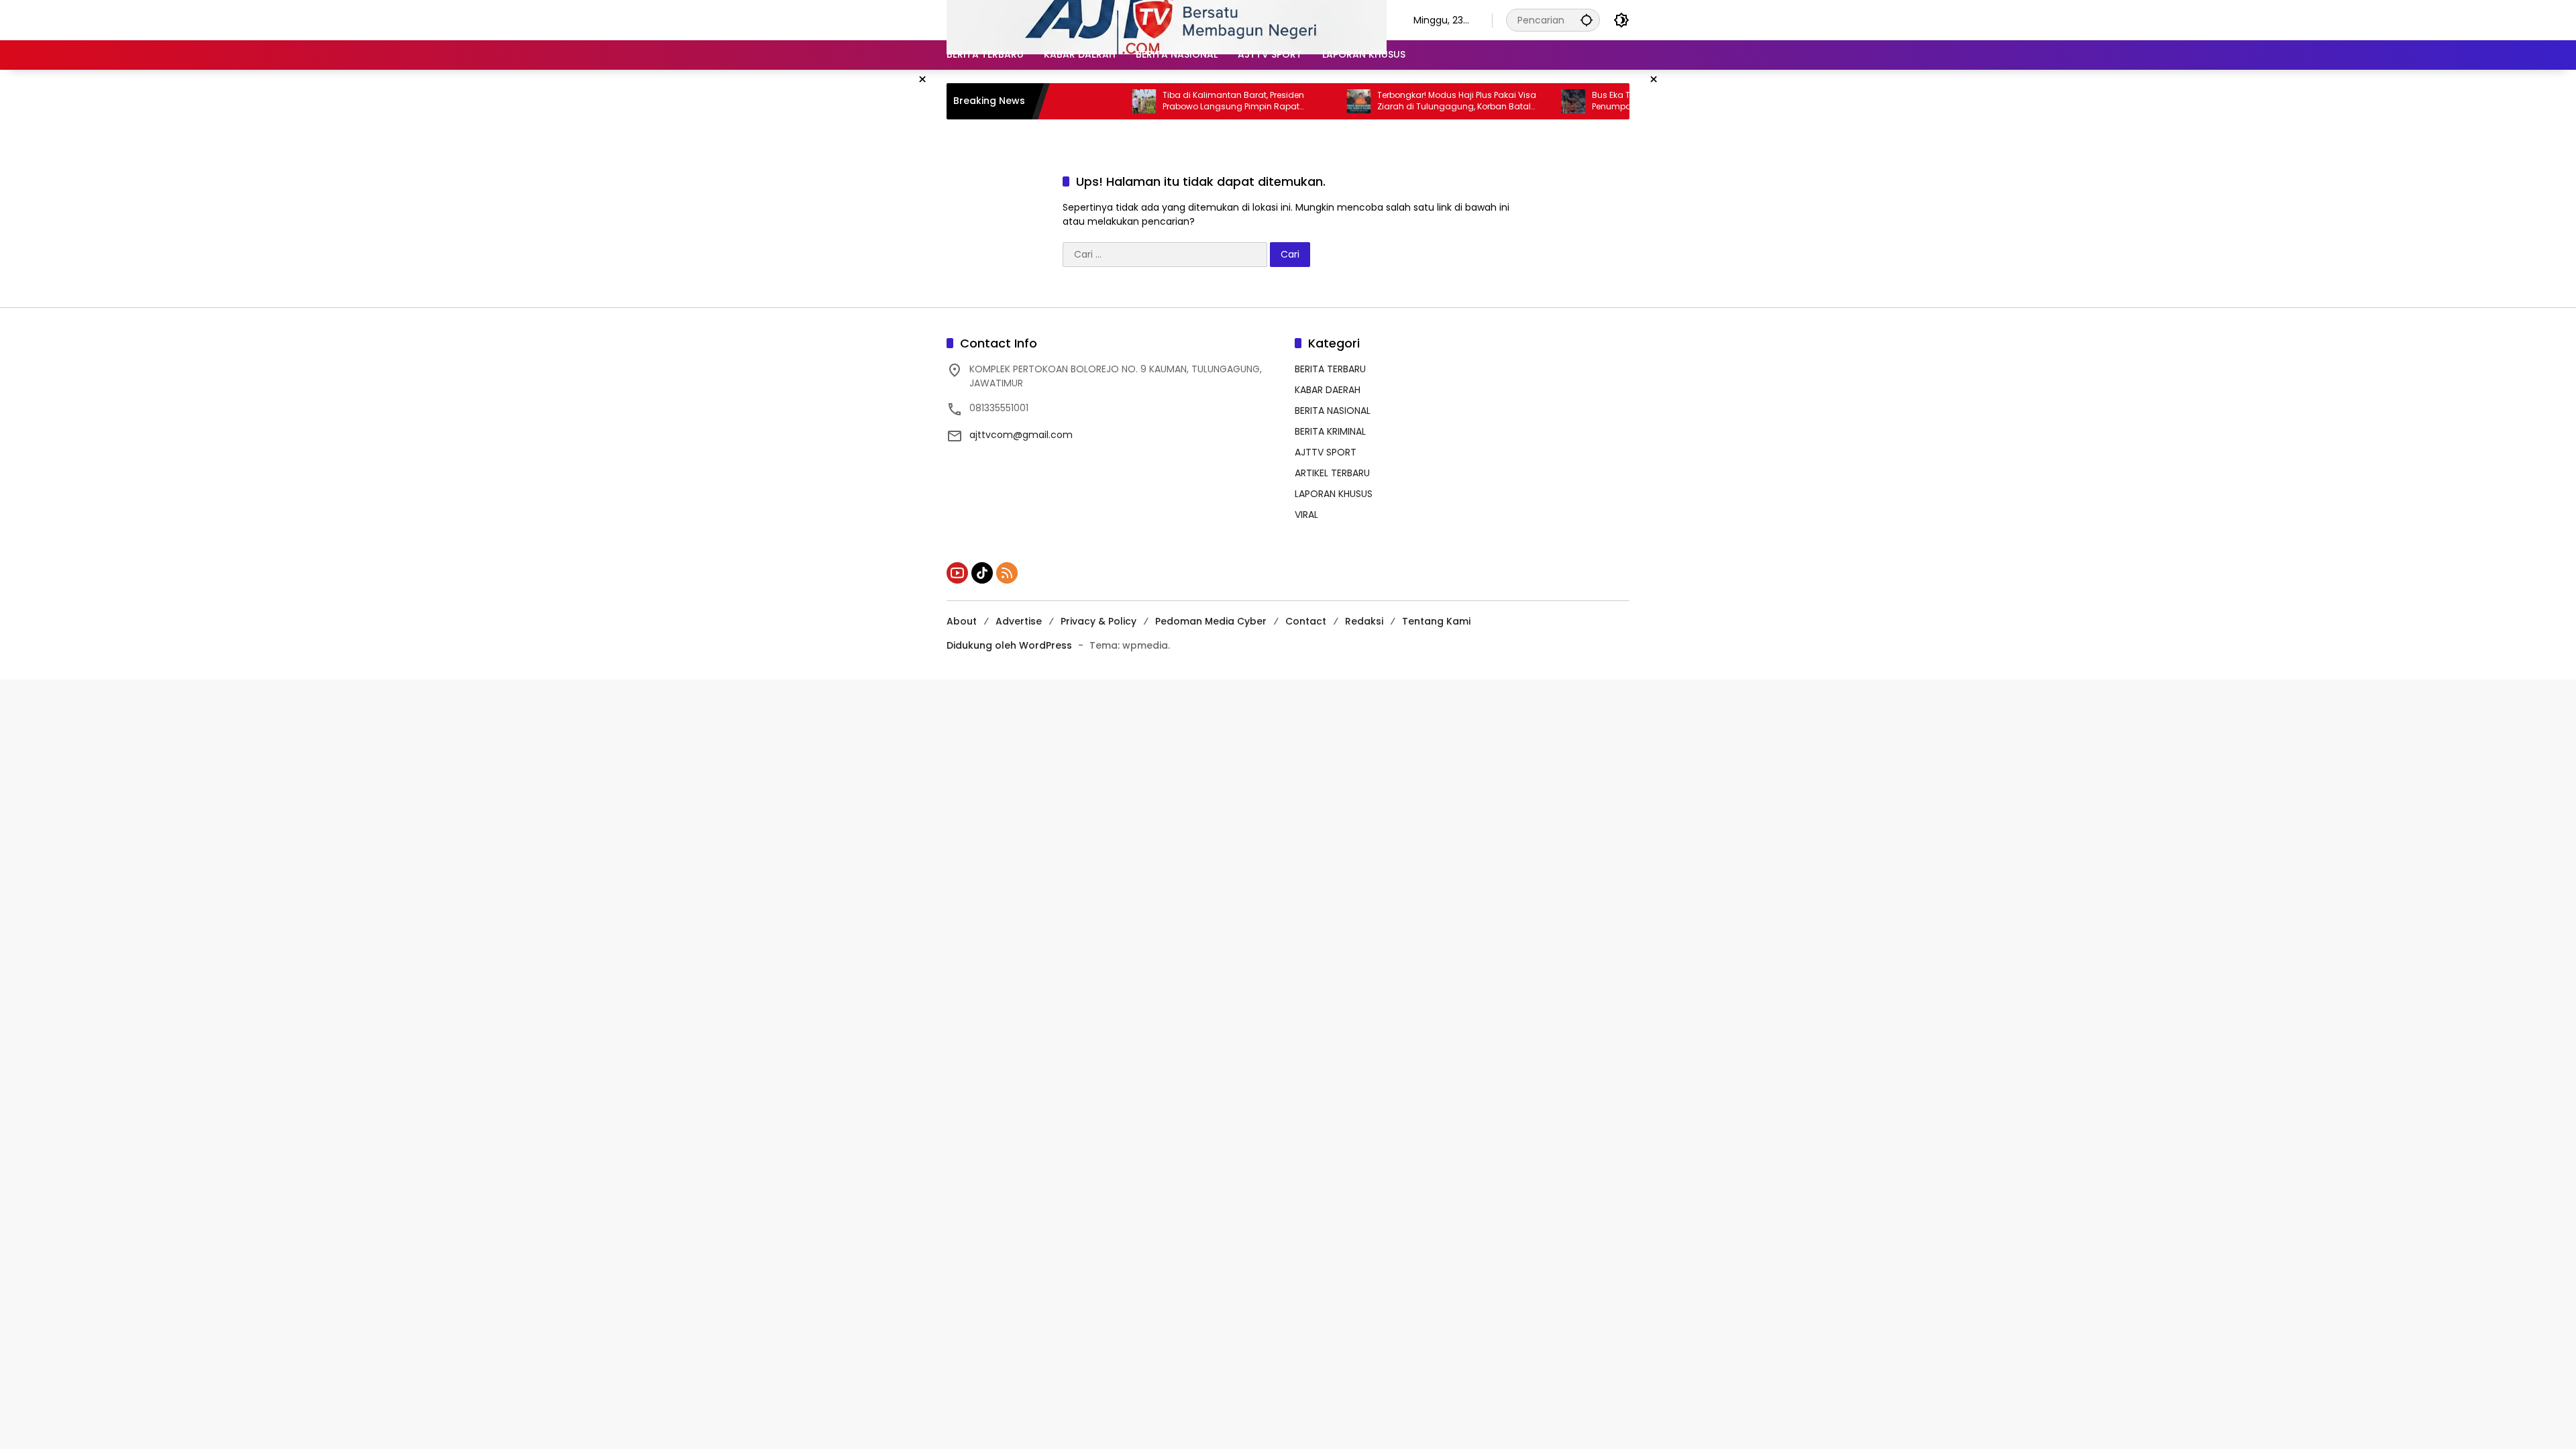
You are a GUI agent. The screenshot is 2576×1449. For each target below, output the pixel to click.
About (962, 621)
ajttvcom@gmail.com (1021, 435)
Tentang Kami (1436, 621)
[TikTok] (982, 573)
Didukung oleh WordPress (1009, 645)
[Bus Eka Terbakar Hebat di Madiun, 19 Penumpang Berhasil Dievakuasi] (1517, 101)
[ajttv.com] (1167, 19)
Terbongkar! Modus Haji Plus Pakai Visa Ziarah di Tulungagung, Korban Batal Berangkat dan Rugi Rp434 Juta (1400, 101)
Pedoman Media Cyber (1211, 621)
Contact (1306, 621)
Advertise (1019, 621)
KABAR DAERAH (1328, 390)
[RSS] (1007, 573)
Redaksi (1364, 621)
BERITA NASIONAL (1333, 411)
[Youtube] (957, 573)
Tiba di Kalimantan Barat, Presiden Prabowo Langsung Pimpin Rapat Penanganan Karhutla (1177, 101)
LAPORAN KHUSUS (1334, 494)
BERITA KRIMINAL (1330, 431)
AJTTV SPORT (1326, 452)
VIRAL (1306, 515)
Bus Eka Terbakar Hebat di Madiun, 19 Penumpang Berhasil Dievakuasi (1611, 101)
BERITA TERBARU (1330, 369)
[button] (1587, 20)
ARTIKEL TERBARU (1332, 473)
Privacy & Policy (1098, 621)
